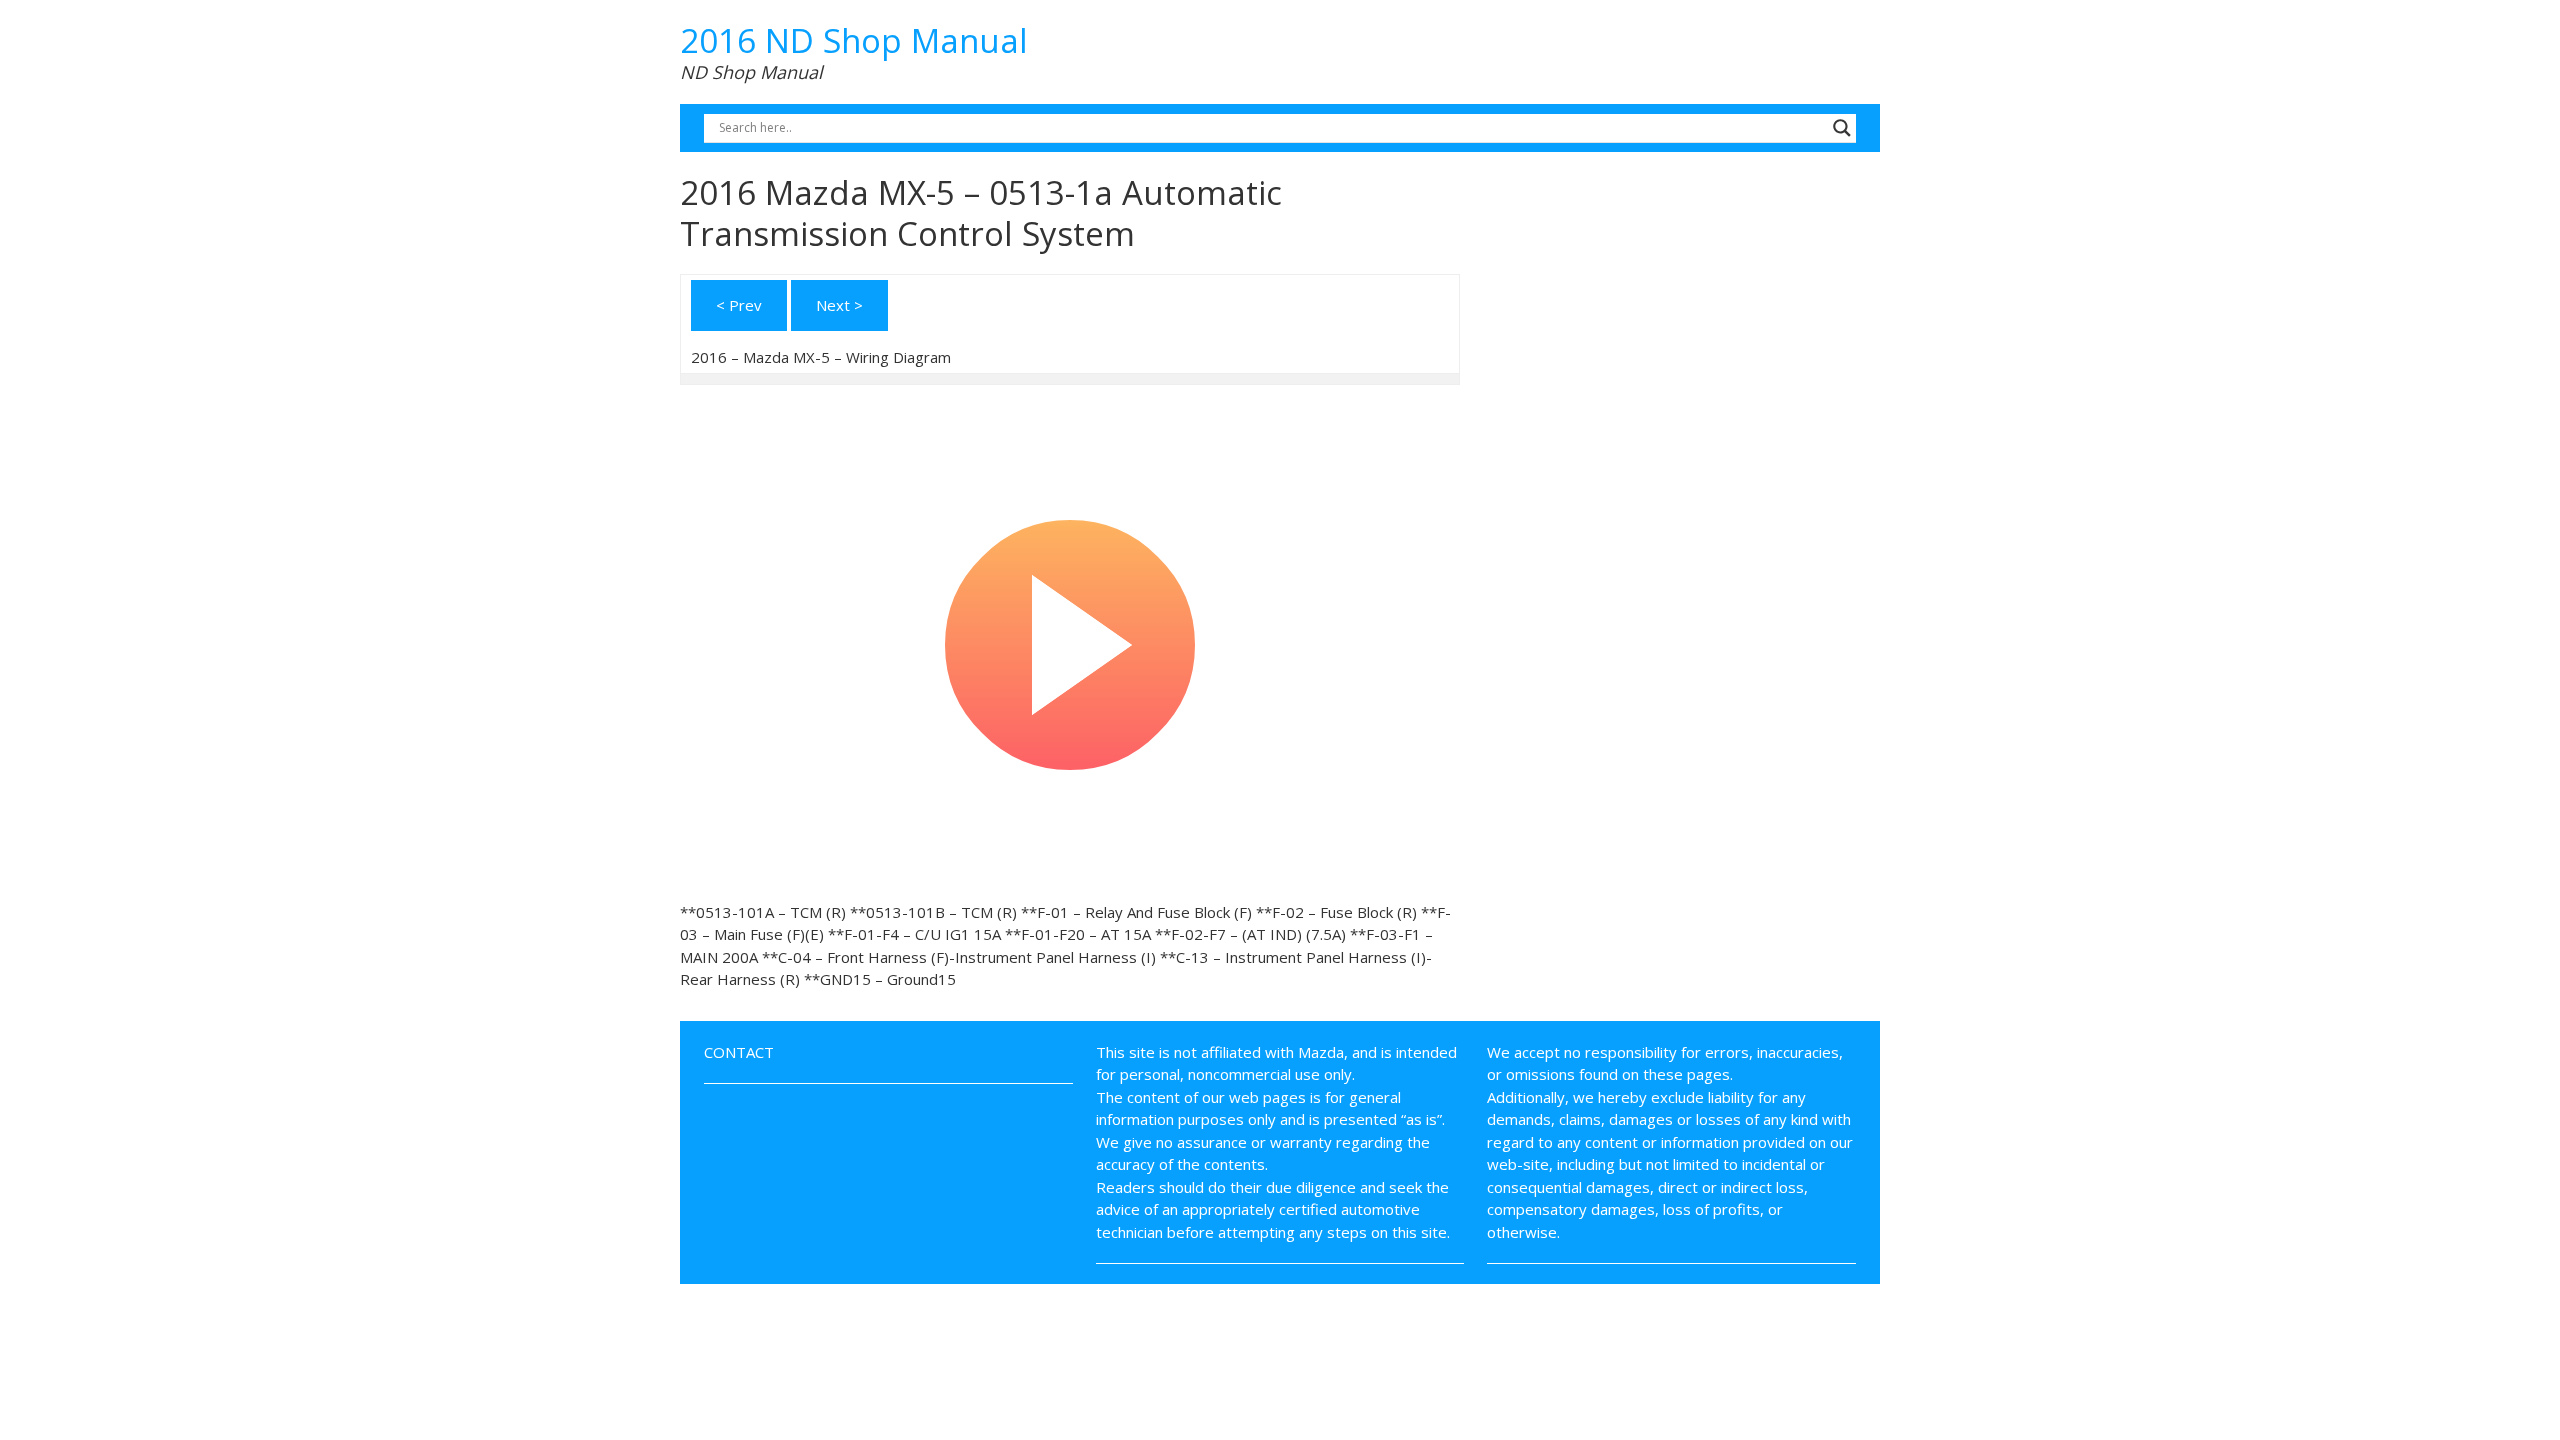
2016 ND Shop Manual (854, 40)
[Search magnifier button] (1842, 128)
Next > (839, 305)
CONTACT (739, 1052)
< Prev (739, 305)
